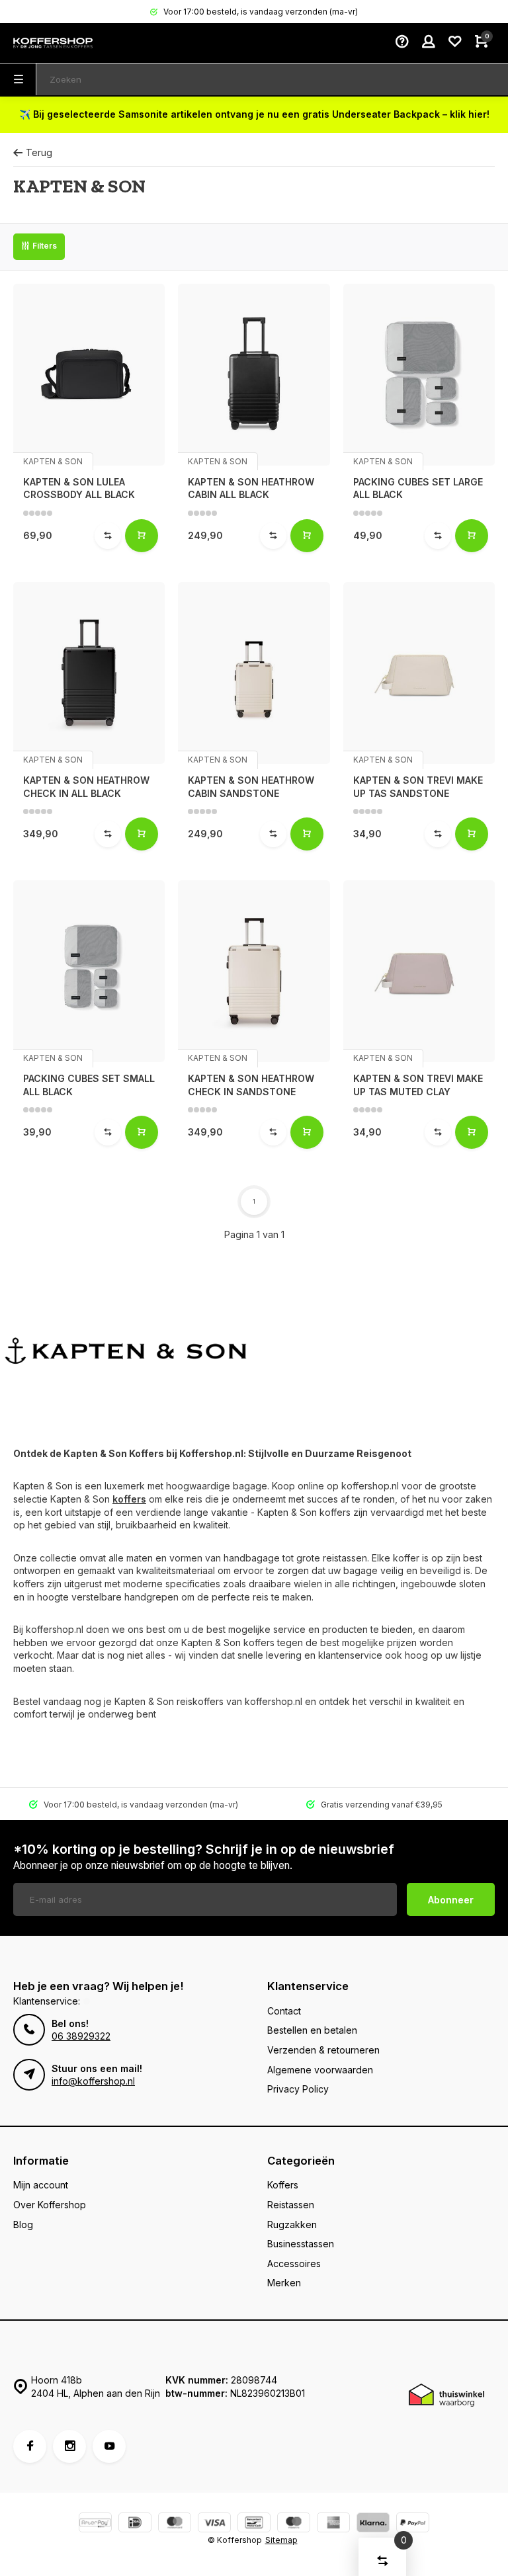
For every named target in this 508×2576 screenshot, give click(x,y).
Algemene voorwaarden (320, 2070)
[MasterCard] (175, 2524)
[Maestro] (294, 2524)
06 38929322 (81, 2036)
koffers (129, 1499)
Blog (23, 2224)
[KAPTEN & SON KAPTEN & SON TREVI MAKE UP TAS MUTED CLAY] (419, 971)
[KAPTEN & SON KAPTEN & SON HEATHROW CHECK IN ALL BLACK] (89, 673)
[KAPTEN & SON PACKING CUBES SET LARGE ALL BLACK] (419, 375)
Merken (284, 2283)
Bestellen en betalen (312, 2030)
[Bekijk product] (142, 536)
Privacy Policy (298, 2089)
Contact (284, 2011)
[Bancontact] (254, 2524)
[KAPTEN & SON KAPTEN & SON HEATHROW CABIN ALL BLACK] (254, 375)
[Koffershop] (53, 43)
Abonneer (451, 1900)
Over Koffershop (50, 2205)
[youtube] (109, 2446)
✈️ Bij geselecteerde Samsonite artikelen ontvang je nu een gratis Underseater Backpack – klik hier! (254, 114)
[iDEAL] (135, 2524)
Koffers (283, 2185)
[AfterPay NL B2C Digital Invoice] (95, 2524)
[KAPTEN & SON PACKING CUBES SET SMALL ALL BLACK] (89, 971)
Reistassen (291, 2205)
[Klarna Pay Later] (373, 2524)
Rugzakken (292, 2224)
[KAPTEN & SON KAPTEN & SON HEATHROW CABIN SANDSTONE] (254, 673)
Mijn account (41, 2185)
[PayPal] (413, 2524)
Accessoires (294, 2264)
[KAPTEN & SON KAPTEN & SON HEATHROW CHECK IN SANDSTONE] (254, 971)
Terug (39, 152)
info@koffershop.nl (93, 2081)
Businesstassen (301, 2244)
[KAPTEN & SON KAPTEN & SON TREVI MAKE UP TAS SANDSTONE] (419, 673)
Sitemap (281, 2540)
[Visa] (214, 2524)
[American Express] (333, 2524)
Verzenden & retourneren (323, 2050)
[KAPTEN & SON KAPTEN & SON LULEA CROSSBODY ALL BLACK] (89, 375)
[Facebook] (30, 2446)
